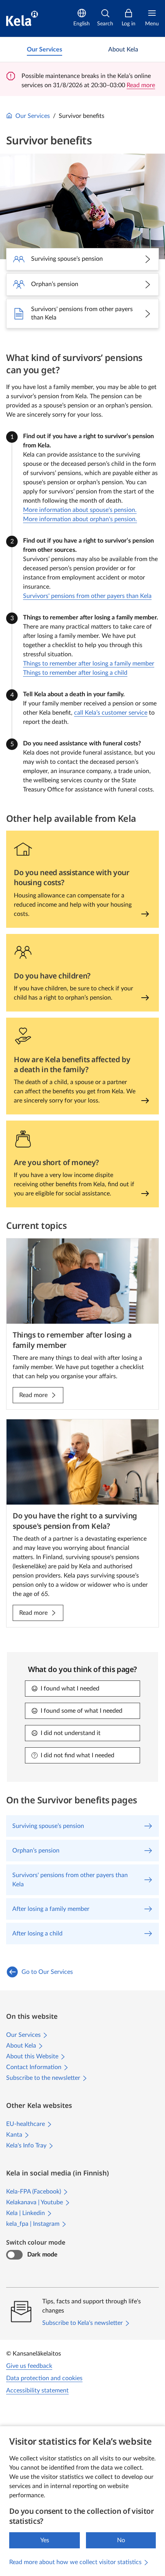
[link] (45, 50)
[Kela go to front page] (22, 18)
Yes (45, 2540)
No (121, 2540)
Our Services (33, 116)
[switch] (14, 2255)
